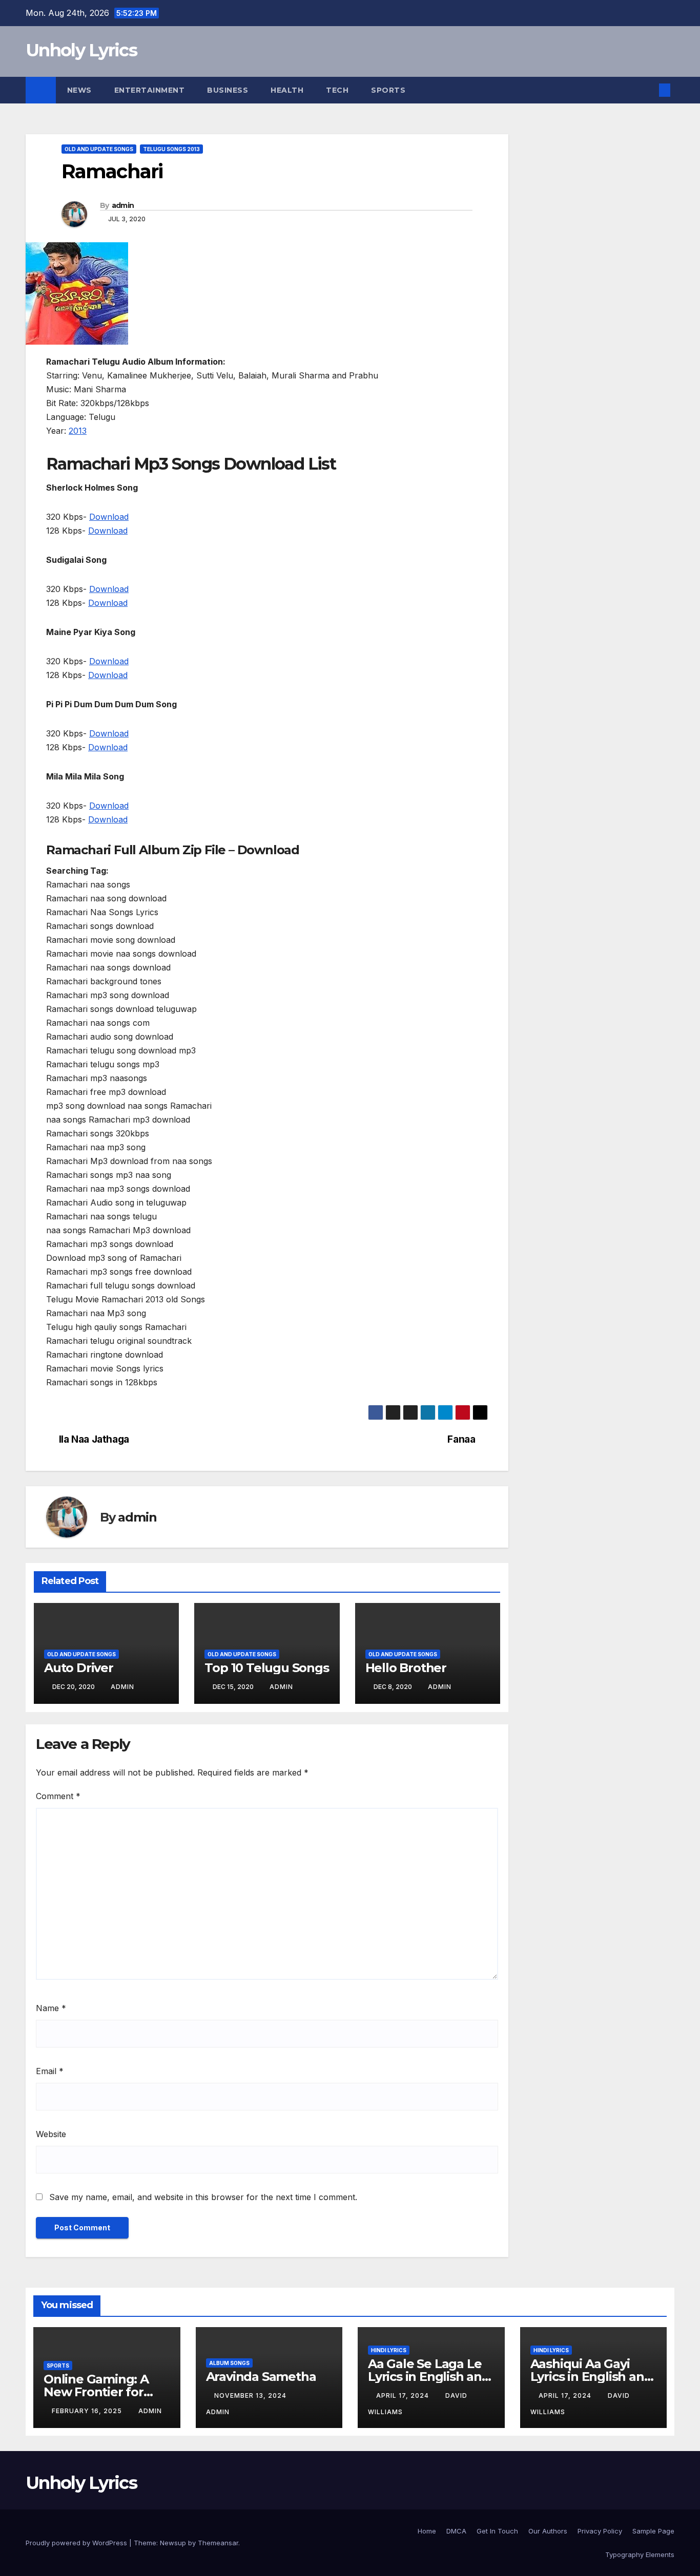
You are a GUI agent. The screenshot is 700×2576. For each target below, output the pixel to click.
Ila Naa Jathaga (94, 1439)
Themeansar (218, 2543)
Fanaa (461, 1439)
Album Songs (229, 2363)
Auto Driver (79, 1668)
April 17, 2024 (404, 2395)
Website (51, 2134)
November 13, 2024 (251, 2395)
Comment (58, 1796)
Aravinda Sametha (261, 2377)
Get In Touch (497, 2531)
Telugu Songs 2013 (171, 149)
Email (50, 2071)
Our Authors (548, 2531)
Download (109, 517)
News (79, 90)
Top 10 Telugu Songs (266, 1668)
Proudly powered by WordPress (77, 2543)
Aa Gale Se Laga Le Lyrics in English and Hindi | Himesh (429, 2377)
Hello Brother (406, 1668)
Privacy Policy (600, 2531)
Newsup (173, 2543)
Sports (388, 90)
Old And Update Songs (99, 149)
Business (228, 90)
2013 (78, 431)
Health (287, 90)
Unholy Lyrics (81, 50)
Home (427, 2531)
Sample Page (653, 2531)
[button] (648, 90)
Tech (337, 90)
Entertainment (150, 90)
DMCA (456, 2531)
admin (123, 205)
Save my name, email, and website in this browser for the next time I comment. (203, 2197)
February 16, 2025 (88, 2411)
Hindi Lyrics (389, 2350)
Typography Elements (640, 2554)
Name (51, 2008)
